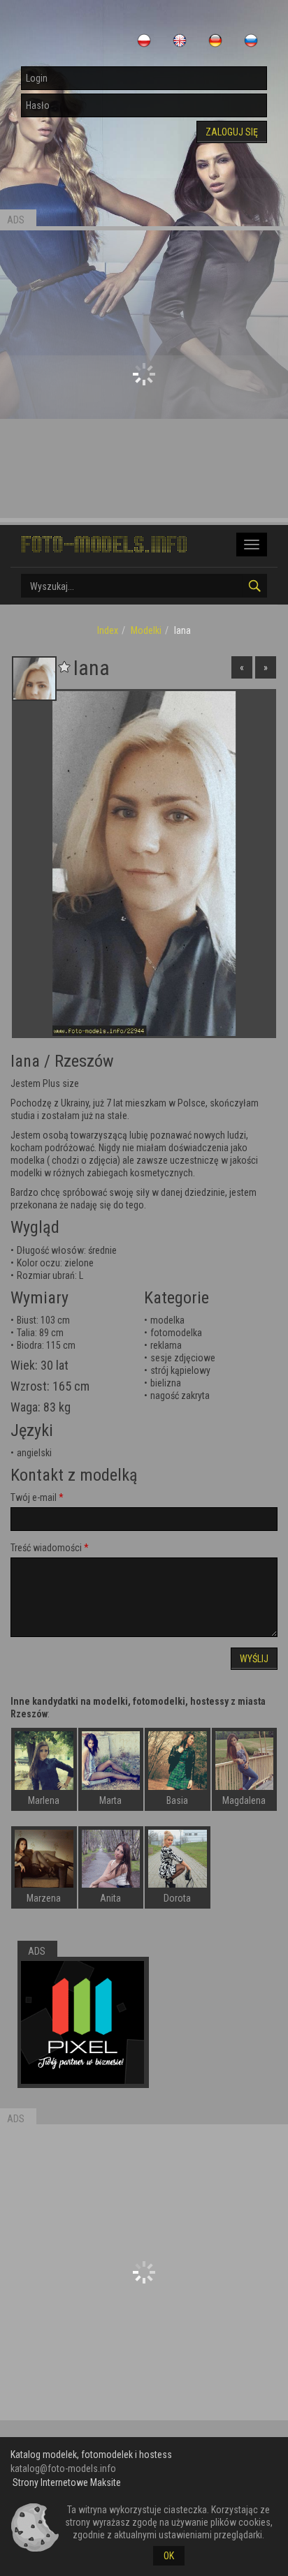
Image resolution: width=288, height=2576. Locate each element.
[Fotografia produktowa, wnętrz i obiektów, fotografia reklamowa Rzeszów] (82, 2022)
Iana (25, 1061)
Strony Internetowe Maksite (67, 2482)
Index (108, 630)
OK (169, 2556)
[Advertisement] (144, 374)
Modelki (146, 630)
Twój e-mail (34, 1497)
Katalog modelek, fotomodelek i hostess (91, 2455)
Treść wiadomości (46, 1548)
